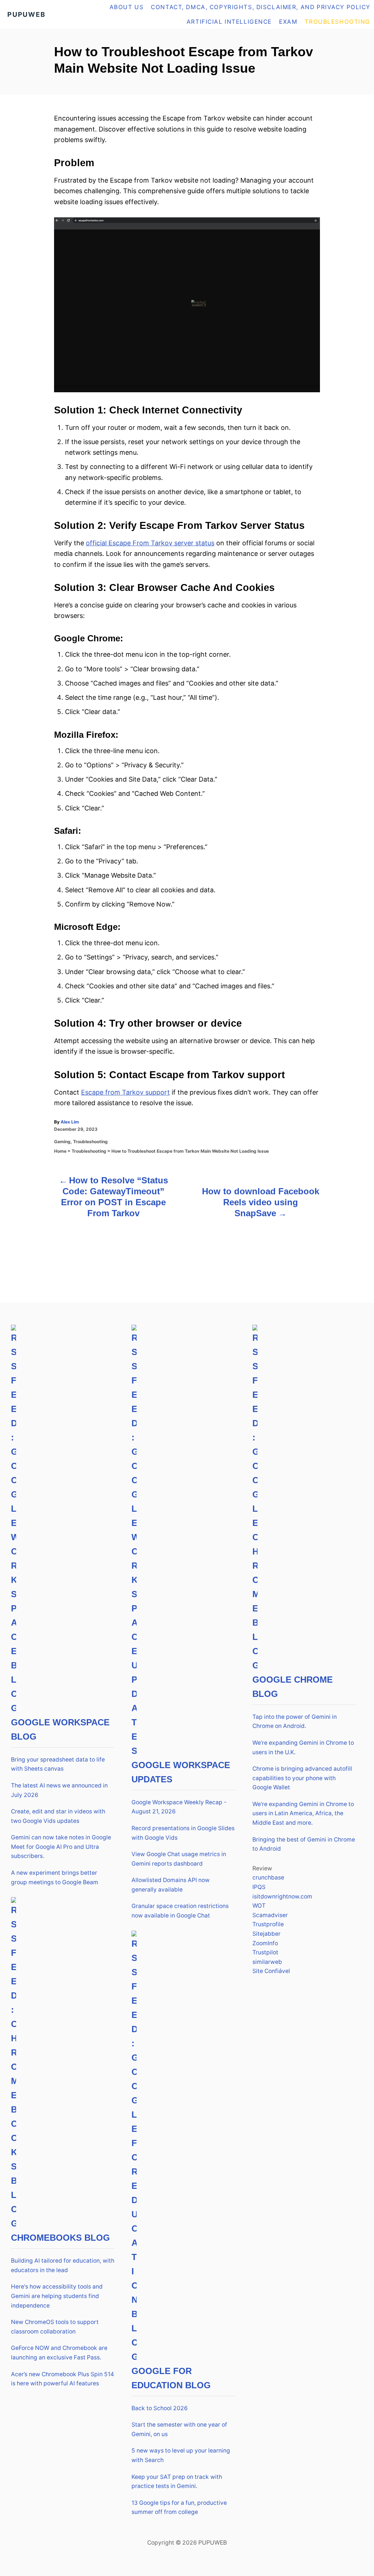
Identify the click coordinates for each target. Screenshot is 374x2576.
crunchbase (268, 1877)
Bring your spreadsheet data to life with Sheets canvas (58, 1764)
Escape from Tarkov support (125, 1092)
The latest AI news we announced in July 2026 (59, 1790)
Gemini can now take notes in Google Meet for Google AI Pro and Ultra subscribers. (61, 1847)
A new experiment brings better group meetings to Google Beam (55, 1877)
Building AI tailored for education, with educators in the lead (63, 2265)
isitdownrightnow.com (282, 1896)
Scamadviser (270, 1915)
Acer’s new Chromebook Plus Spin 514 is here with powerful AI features (62, 2379)
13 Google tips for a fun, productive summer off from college (179, 2508)
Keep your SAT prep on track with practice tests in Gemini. (177, 2482)
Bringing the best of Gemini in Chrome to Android (304, 1844)
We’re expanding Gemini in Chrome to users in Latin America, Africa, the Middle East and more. (303, 1813)
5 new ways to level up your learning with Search (181, 2455)
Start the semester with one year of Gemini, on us (179, 2429)
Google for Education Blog (171, 2378)
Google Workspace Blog (60, 1729)
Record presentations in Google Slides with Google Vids (183, 1833)
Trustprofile (268, 1924)
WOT (259, 1906)
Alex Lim (70, 1122)
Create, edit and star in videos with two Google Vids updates (58, 1816)
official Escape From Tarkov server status (150, 543)
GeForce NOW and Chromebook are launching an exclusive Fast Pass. (59, 2353)
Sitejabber (266, 1934)
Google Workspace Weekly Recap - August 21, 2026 (179, 1807)
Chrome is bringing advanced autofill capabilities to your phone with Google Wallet (302, 1778)
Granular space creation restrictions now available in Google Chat (180, 1911)
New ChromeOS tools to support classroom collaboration (55, 2327)
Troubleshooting (90, 1142)
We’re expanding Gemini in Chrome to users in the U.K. (303, 1747)
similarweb (267, 1962)
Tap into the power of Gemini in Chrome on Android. (295, 1722)
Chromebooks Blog (60, 2238)
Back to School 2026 (160, 2408)
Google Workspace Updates (181, 1772)
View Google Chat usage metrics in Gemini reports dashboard (179, 1859)
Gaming (62, 1142)
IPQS (259, 1887)
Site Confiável (271, 1971)
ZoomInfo (265, 1943)
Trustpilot (265, 1952)
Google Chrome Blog (293, 1687)
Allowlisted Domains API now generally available (171, 1885)
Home (60, 1151)
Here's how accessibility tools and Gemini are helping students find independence (57, 2296)
